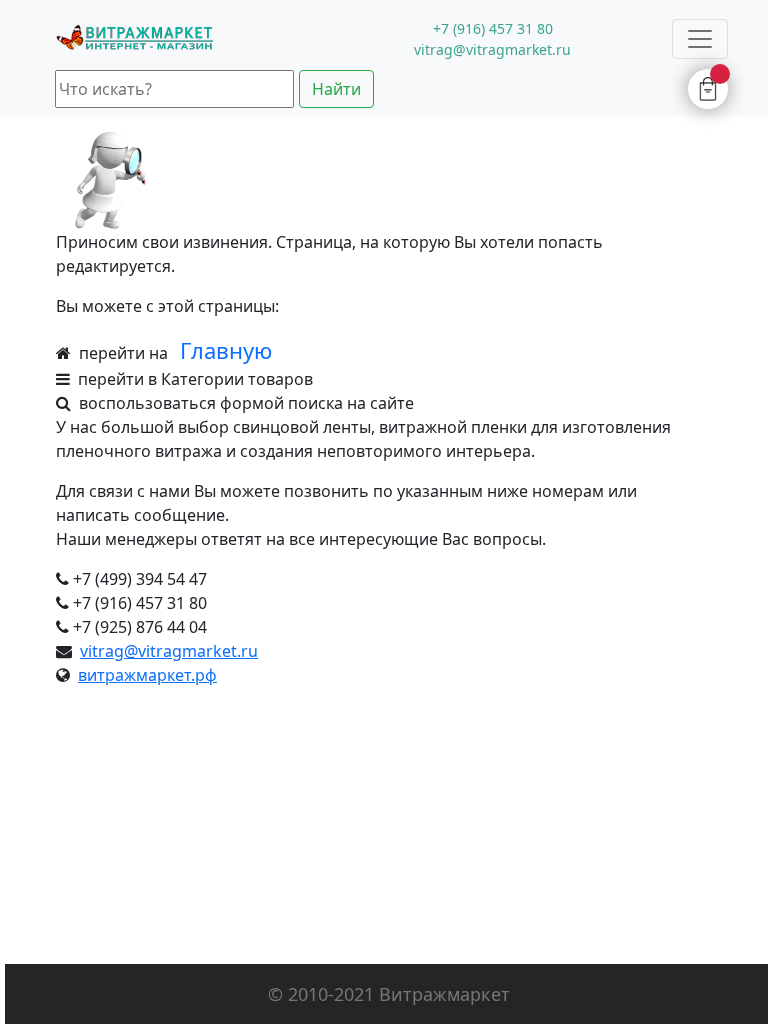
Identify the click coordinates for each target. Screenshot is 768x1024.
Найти (336, 89)
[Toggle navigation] (700, 39)
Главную (226, 350)
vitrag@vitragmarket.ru (169, 651)
